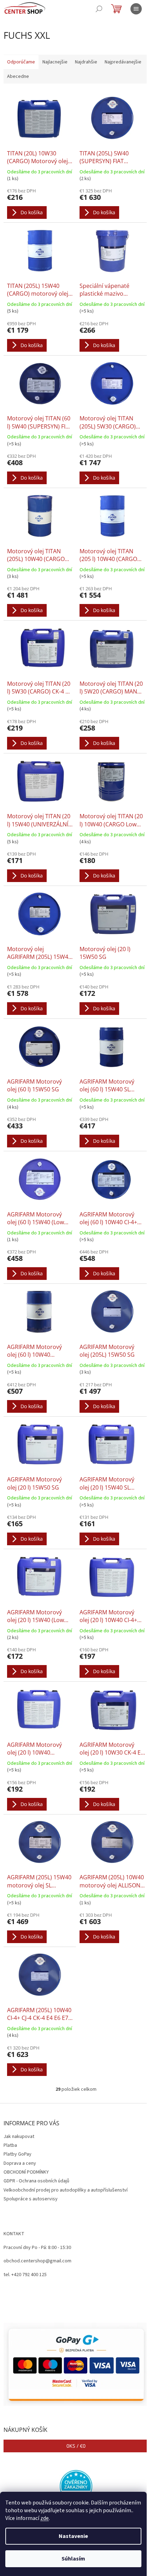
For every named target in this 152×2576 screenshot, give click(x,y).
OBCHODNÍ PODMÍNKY (26, 2172)
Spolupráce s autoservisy (31, 2199)
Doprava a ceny (20, 2163)
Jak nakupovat (19, 2137)
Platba (10, 2145)
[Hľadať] (99, 9)
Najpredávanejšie (123, 62)
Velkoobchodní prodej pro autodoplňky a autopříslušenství (66, 2190)
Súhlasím (73, 2559)
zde (45, 2518)
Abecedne (18, 76)
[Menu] (136, 9)
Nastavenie (73, 2536)
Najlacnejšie (55, 62)
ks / (76, 2446)
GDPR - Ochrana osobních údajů (36, 2181)
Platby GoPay (17, 2154)
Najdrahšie (86, 62)
